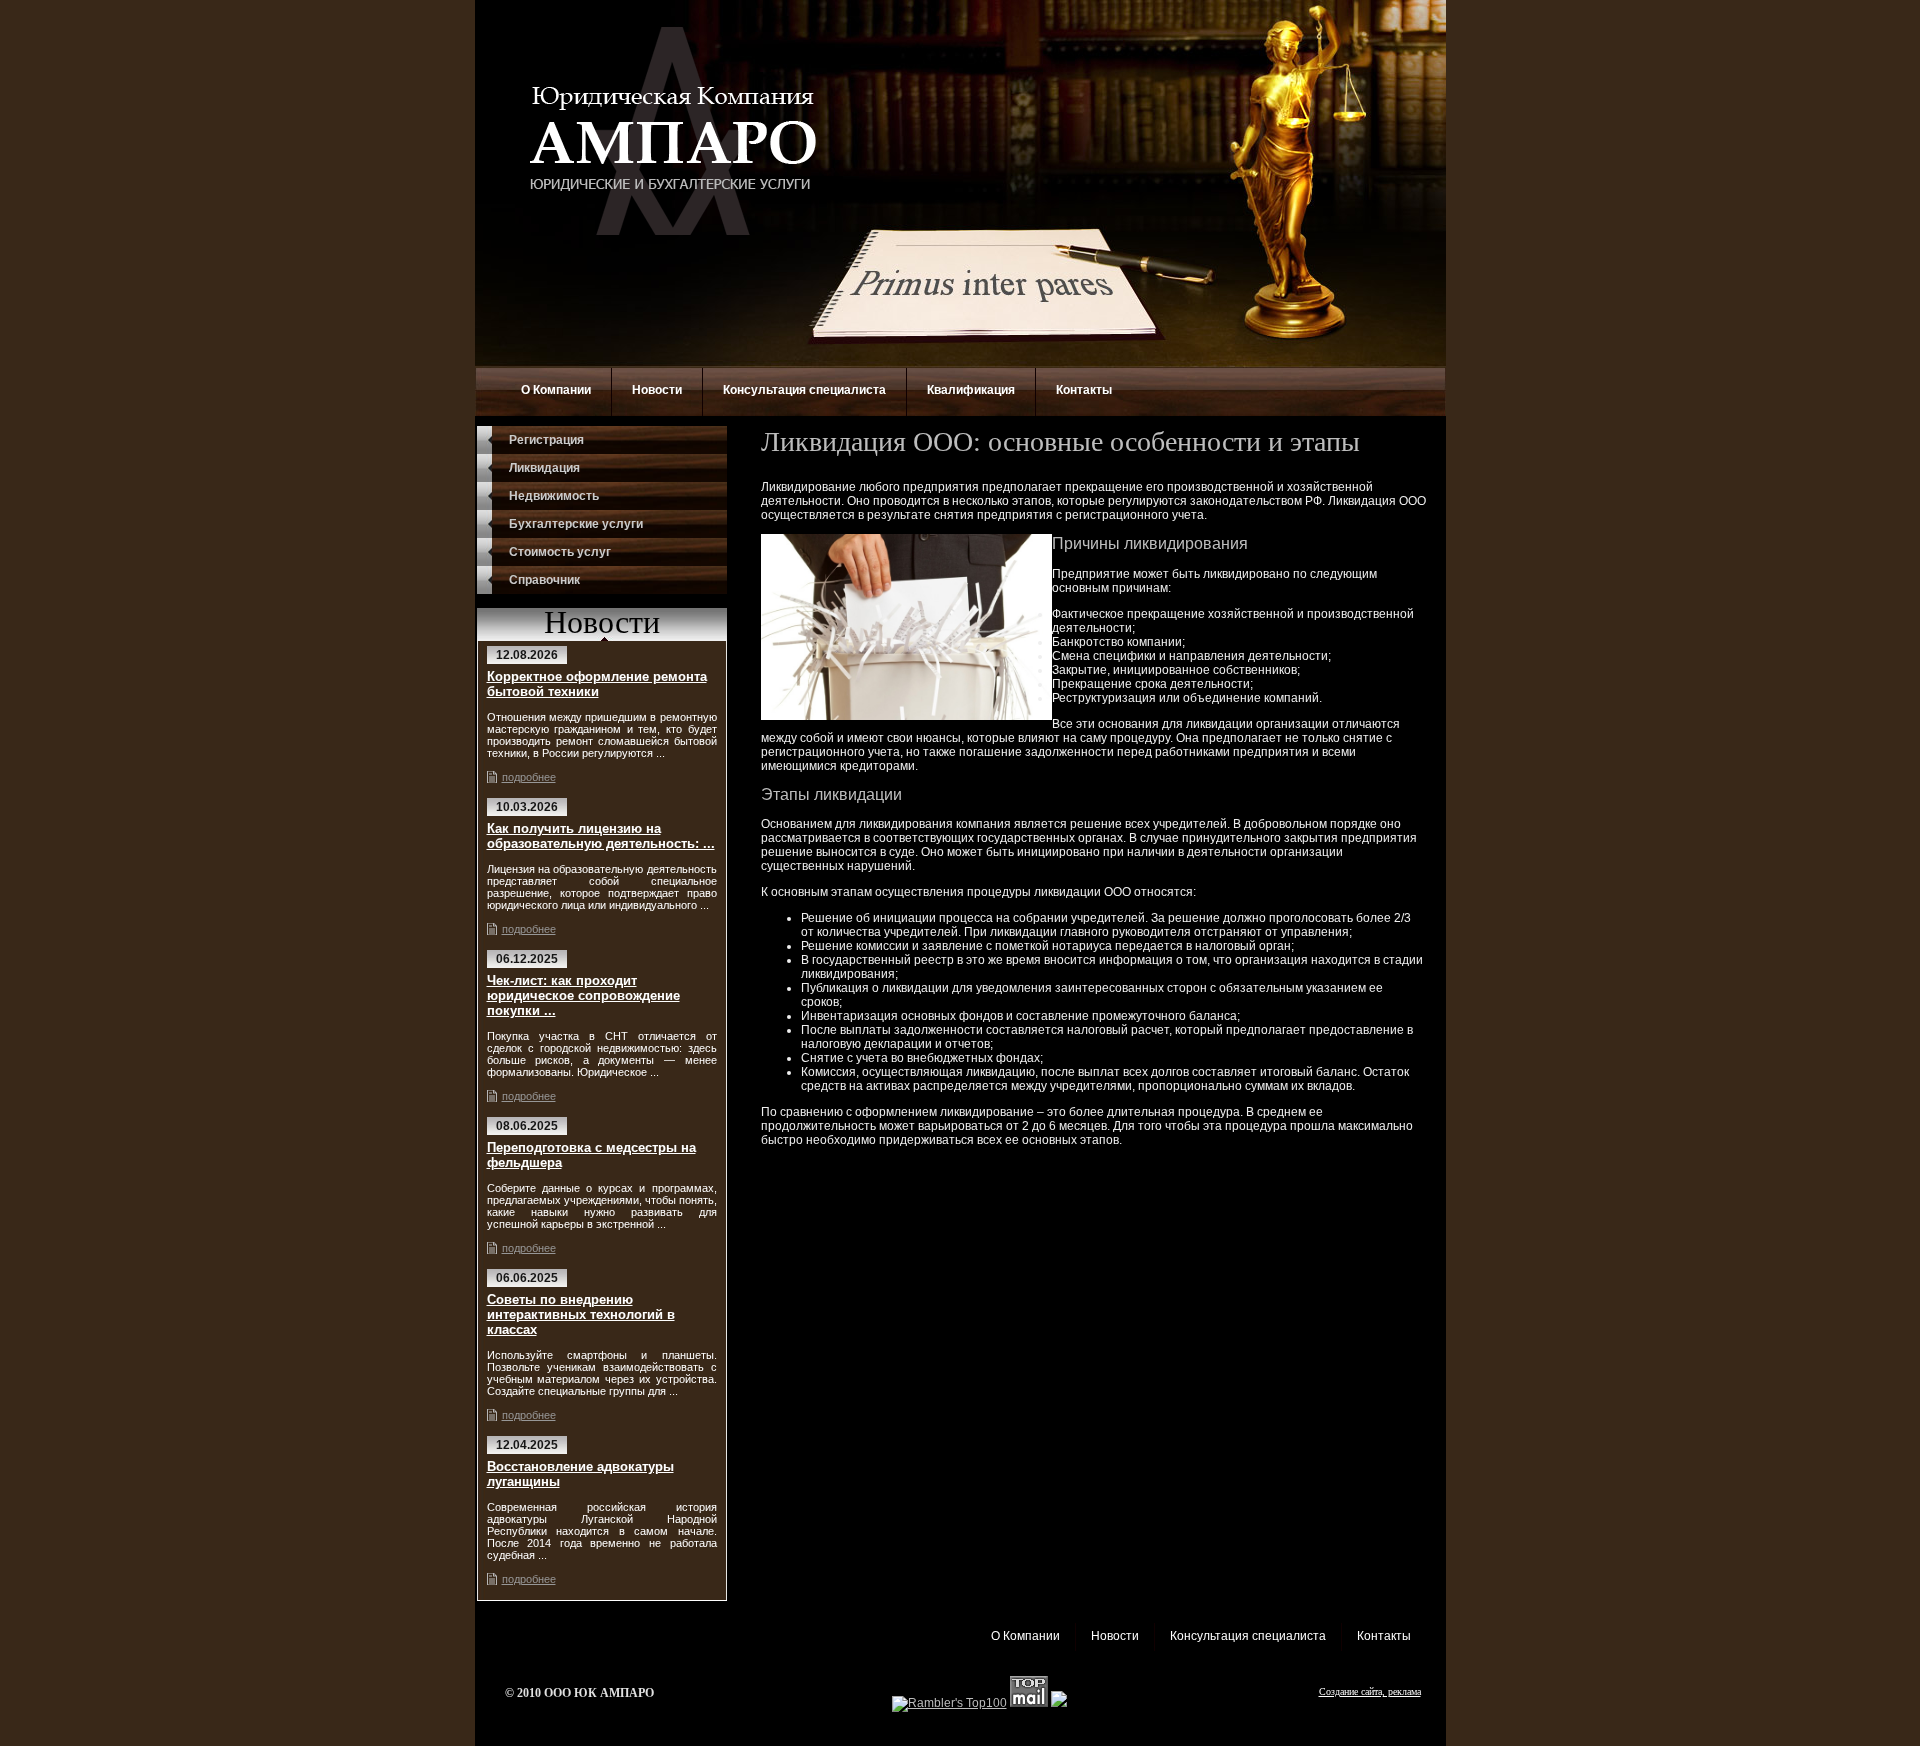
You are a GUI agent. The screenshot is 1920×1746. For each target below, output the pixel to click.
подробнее (529, 777)
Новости (657, 390)
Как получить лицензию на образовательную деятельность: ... (601, 836)
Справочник (544, 580)
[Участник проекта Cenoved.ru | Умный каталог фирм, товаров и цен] (1059, 1703)
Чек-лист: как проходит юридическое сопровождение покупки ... (583, 995)
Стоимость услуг (560, 552)
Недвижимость (554, 496)
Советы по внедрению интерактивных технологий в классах (581, 1314)
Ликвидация (544, 468)
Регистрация (546, 440)
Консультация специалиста (804, 390)
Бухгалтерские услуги (576, 524)
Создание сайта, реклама (1370, 1691)
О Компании (556, 390)
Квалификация (971, 390)
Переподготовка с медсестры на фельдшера (591, 1155)
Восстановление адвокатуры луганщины (580, 1474)
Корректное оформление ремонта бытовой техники (597, 684)
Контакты (1084, 390)
